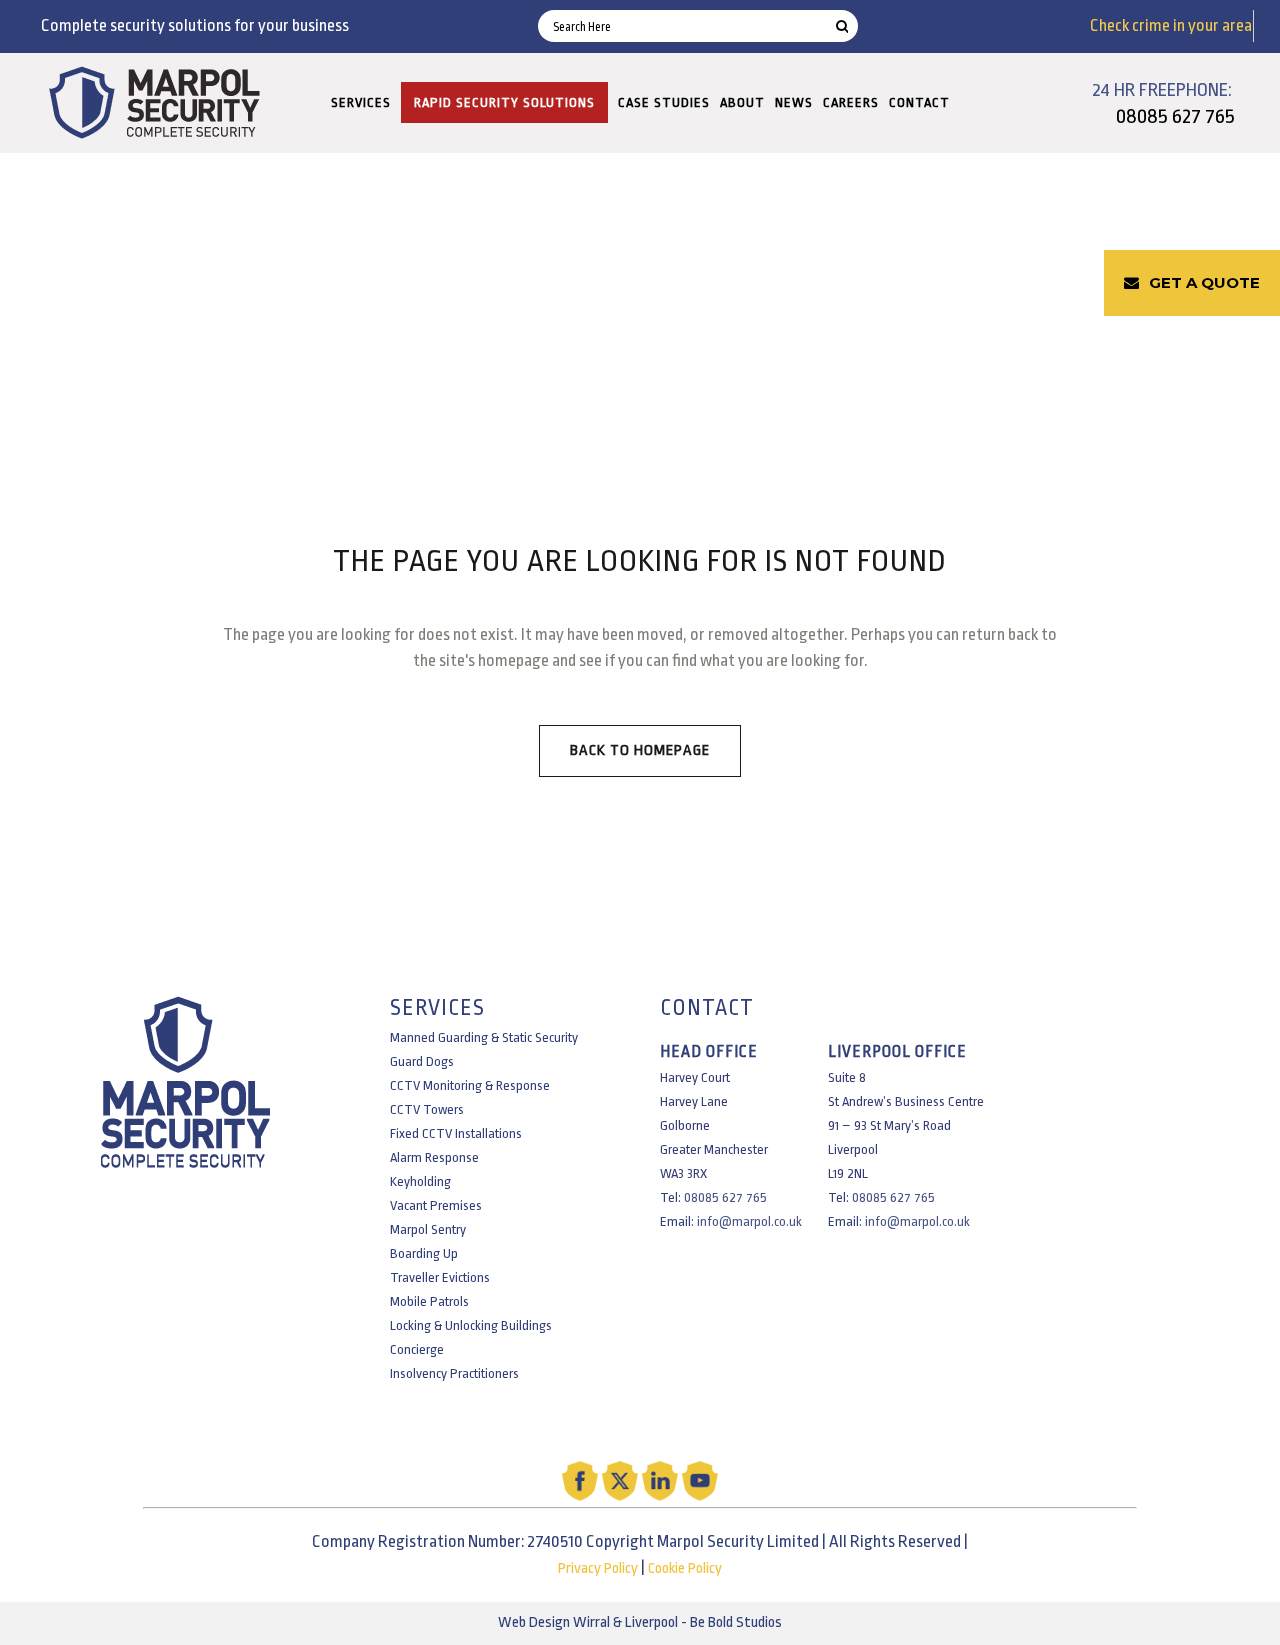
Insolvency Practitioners (454, 1373)
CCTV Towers (427, 1109)
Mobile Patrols (429, 1301)
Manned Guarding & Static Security (484, 1037)
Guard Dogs (422, 1061)
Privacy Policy (598, 1568)
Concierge (417, 1349)
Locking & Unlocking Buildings (471, 1325)
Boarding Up (424, 1253)
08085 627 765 (1175, 116)
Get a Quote (1204, 282)
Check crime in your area (1171, 25)
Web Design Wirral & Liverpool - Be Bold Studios (640, 1622)
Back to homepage (640, 750)
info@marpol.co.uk (749, 1221)
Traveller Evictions (440, 1277)
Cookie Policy (685, 1568)
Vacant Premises (436, 1205)
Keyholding (420, 1181)
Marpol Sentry (428, 1229)
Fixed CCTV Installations (456, 1133)
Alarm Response (434, 1157)
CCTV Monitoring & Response (470, 1085)
